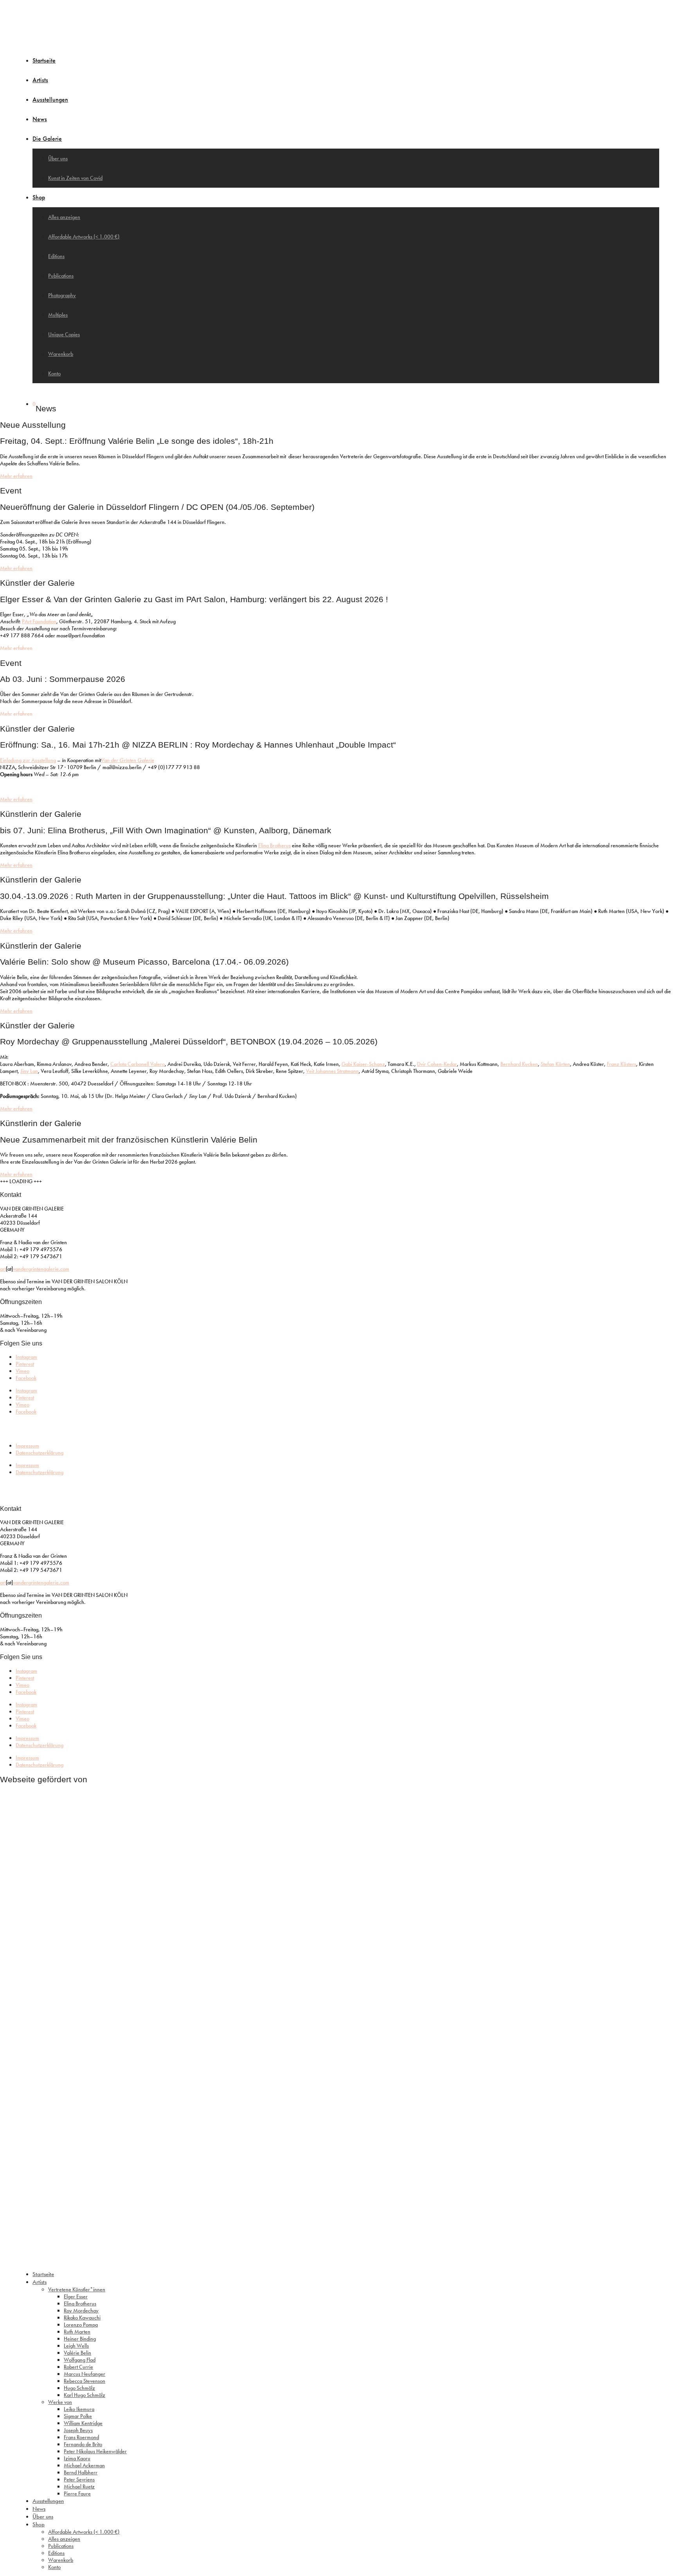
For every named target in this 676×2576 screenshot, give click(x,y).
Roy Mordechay (81, 2311)
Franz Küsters (621, 1064)
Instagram (26, 1357)
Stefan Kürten (555, 1064)
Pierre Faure (77, 2493)
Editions (56, 256)
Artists (40, 80)
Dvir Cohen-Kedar (437, 1064)
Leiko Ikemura (79, 2409)
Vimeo (22, 1371)
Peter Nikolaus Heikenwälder (95, 2451)
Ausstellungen (50, 100)
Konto (54, 373)
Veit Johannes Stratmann (332, 1071)
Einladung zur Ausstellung (28, 760)
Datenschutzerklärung (40, 1453)
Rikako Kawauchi (82, 2318)
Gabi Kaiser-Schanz (363, 1064)
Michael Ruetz (79, 2486)
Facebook (26, 1378)
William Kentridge (83, 2423)
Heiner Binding (80, 2339)
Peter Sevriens (79, 2479)
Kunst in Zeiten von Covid (75, 178)
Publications (61, 276)
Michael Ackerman (84, 2465)
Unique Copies (64, 334)
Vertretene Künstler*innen (77, 2289)
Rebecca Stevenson (84, 2381)
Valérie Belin (77, 2353)
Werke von (60, 2402)
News (40, 119)
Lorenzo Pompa (81, 2325)
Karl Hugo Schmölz (84, 2395)
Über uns (58, 158)
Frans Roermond (81, 2437)
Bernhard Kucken (519, 1064)
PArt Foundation (39, 621)
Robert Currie (78, 2367)
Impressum (27, 1446)
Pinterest (25, 1364)
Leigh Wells (76, 2346)
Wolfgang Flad (80, 2360)
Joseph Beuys (78, 2430)
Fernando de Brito (83, 2444)
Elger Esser (76, 2296)
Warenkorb (61, 354)
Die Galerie (47, 139)
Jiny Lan (29, 1071)
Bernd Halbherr (81, 2472)
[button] (16, 648)
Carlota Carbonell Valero (138, 1064)
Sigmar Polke (78, 2416)
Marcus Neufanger (84, 2374)
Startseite (44, 60)
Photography (62, 295)
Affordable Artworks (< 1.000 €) (84, 237)
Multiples (58, 315)
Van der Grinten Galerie (128, 760)
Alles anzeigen (64, 217)
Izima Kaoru (77, 2458)
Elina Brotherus (274, 845)
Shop (39, 197)
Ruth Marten (77, 2332)
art (3, 1269)
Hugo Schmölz (79, 2388)
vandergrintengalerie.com (41, 1269)
